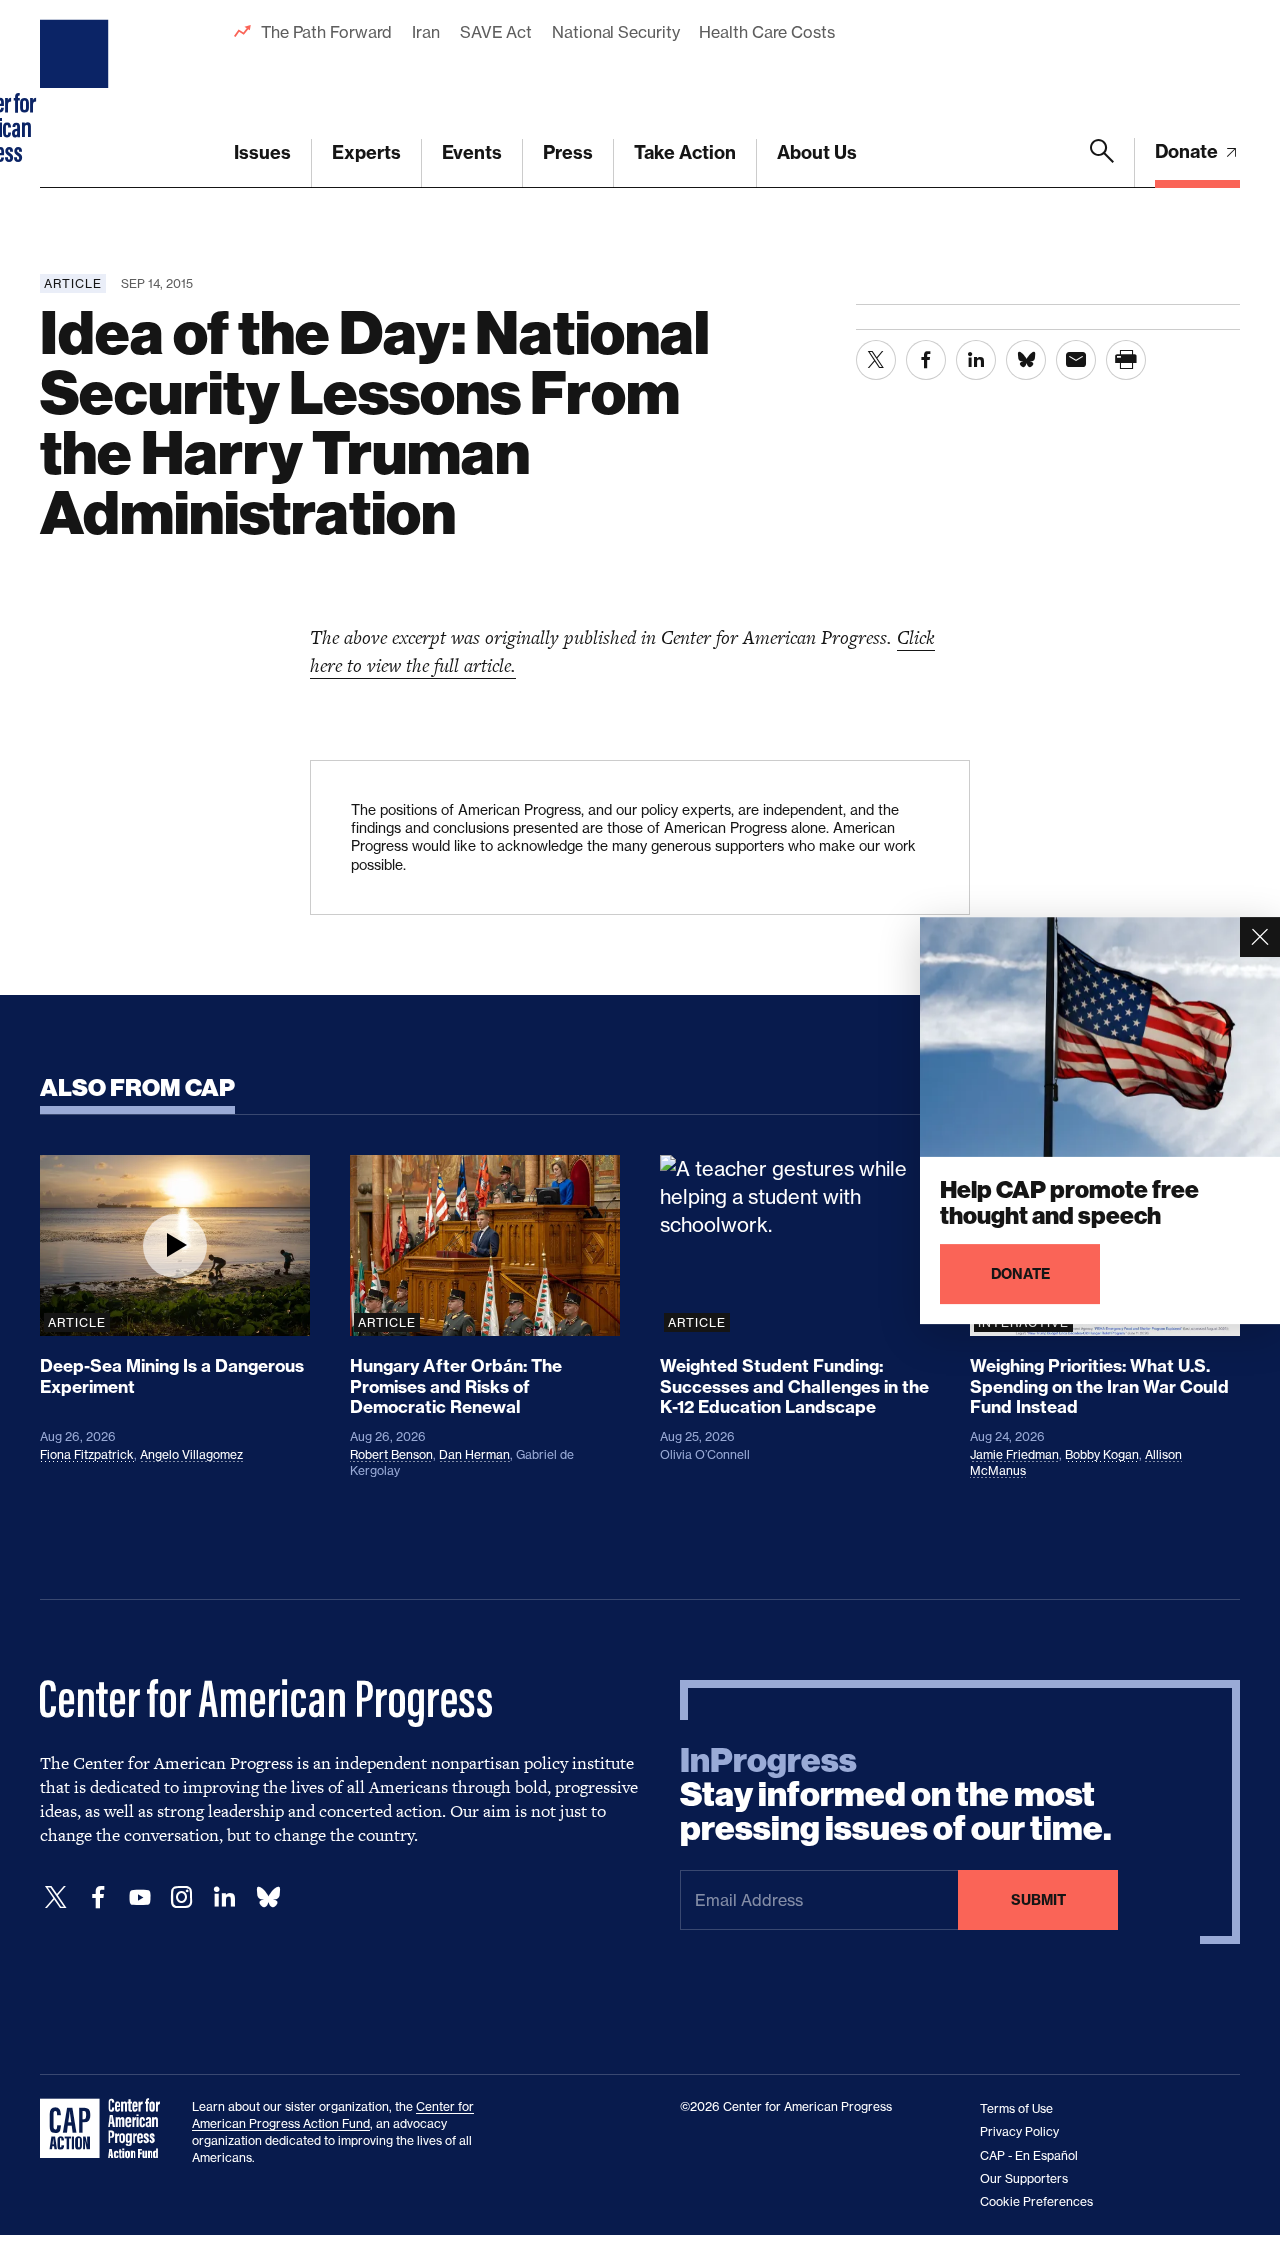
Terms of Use (1016, 2108)
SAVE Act (496, 32)
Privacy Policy (1019, 2131)
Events (472, 152)
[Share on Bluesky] (1026, 360)
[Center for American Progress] (77, 94)
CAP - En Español (1029, 2155)
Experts (366, 152)
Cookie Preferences (1036, 2201)
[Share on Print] (1126, 360)
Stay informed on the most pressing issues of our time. (896, 1795)
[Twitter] (56, 1897)
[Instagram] (182, 1897)
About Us (817, 152)
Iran (426, 32)
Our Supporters (1024, 2178)
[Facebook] (98, 1897)
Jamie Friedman (1014, 1454)
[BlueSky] (268, 1897)
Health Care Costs (766, 32)
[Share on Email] (1076, 360)
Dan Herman (474, 1454)
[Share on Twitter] (876, 360)
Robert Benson (391, 1454)
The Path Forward (326, 32)
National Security (615, 32)
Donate (1188, 151)
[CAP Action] (106, 2129)
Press (568, 152)
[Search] (1102, 163)
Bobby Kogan (1102, 1454)
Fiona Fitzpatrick (87, 1454)
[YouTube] (140, 1897)
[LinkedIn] (224, 1897)
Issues (262, 152)
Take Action (685, 152)
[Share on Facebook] (926, 360)
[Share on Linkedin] (976, 360)
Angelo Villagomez (191, 1454)
